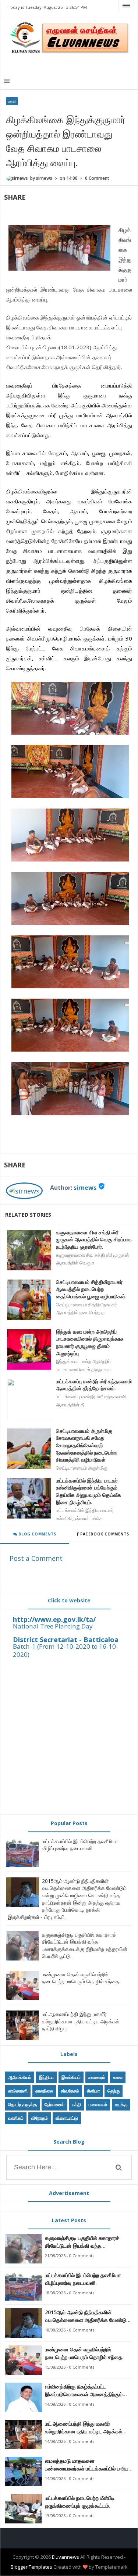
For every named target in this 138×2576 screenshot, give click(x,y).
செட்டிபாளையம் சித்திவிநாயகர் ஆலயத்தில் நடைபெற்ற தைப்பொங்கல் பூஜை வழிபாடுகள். (91, 1289)
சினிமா (93, 2091)
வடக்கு (121, 2104)
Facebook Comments (104, 1534)
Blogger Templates (31, 2567)
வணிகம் (16, 2118)
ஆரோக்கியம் (20, 2077)
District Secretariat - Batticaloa (66, 1640)
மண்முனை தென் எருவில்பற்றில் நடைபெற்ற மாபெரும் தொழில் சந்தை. (81, 1978)
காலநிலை (44, 2091)
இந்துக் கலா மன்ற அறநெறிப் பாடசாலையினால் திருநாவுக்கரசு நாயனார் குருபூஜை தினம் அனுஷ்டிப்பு (90, 1342)
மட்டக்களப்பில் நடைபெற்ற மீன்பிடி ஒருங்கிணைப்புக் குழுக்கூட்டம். (80, 2502)
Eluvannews (66, 2557)
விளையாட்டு (67, 2118)
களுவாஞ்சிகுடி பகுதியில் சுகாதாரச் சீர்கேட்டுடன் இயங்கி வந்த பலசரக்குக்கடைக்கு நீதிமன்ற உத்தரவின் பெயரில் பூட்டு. (85, 1945)
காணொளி (18, 2091)
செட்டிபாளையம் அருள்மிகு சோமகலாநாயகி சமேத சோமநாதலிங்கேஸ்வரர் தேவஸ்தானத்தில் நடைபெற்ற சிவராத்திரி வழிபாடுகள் (86, 1445)
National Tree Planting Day (53, 1626)
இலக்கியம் (71, 2077)
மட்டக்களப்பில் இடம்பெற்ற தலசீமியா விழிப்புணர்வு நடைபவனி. (80, 1845)
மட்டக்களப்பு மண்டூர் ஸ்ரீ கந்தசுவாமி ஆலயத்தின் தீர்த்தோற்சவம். (94, 1385)
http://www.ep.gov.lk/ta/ (54, 1619)
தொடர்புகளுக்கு (22, 2104)
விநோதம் (40, 2118)
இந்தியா (46, 2077)
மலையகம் (98, 2104)
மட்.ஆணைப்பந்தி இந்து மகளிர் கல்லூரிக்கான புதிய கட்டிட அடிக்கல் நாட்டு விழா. (81, 2021)
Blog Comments (37, 1534)
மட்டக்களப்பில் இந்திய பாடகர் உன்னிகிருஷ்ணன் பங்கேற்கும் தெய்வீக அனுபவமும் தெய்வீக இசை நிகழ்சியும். (89, 1491)
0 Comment (97, 178)
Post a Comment (36, 1558)
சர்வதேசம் (70, 2091)
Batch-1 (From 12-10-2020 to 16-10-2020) (66, 1650)
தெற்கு (114, 2091)
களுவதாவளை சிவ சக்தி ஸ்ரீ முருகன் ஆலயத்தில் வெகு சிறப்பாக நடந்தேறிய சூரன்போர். (94, 1239)
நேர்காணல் (54, 2104)
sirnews (85, 1188)
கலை (118, 2077)
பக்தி (12, 101)
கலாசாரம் (97, 2077)
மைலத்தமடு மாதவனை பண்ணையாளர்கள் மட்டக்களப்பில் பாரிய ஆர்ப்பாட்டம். (87, 2465)
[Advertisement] (69, 1741)
